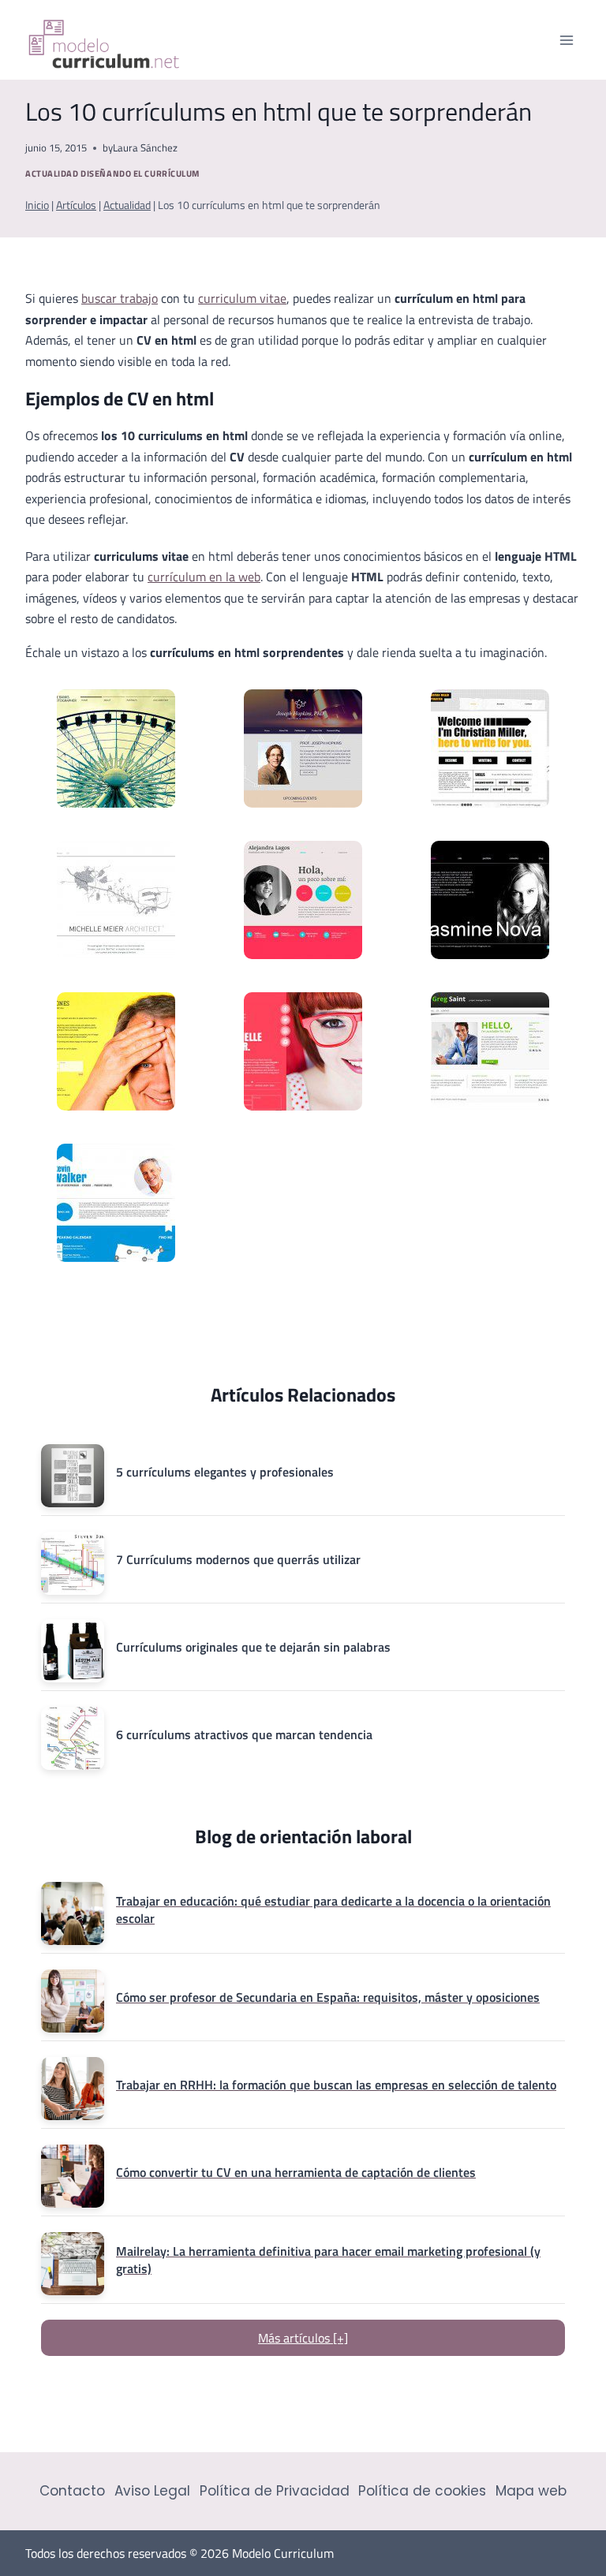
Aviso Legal (152, 2491)
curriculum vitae (242, 298)
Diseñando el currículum (140, 173)
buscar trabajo (120, 298)
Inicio (37, 205)
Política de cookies (422, 2491)
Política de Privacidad (275, 2491)
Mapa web (531, 2491)
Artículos (76, 205)
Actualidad (52, 173)
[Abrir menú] (566, 40)
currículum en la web (204, 577)
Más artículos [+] (303, 2338)
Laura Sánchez (145, 147)
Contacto (72, 2491)
